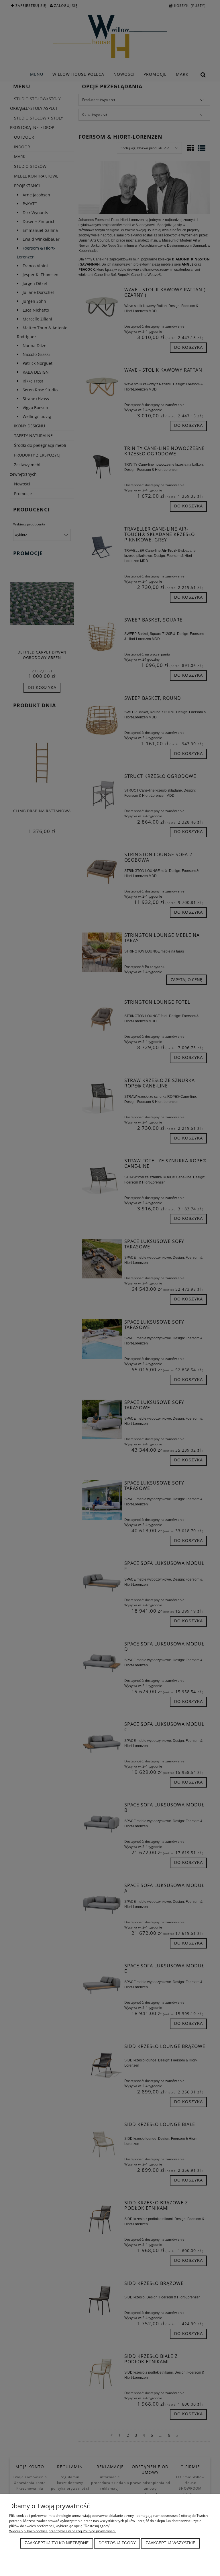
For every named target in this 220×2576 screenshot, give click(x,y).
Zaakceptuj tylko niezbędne (57, 2543)
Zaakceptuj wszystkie (170, 2543)
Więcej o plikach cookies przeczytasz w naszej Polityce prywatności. (63, 2531)
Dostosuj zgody (117, 2543)
